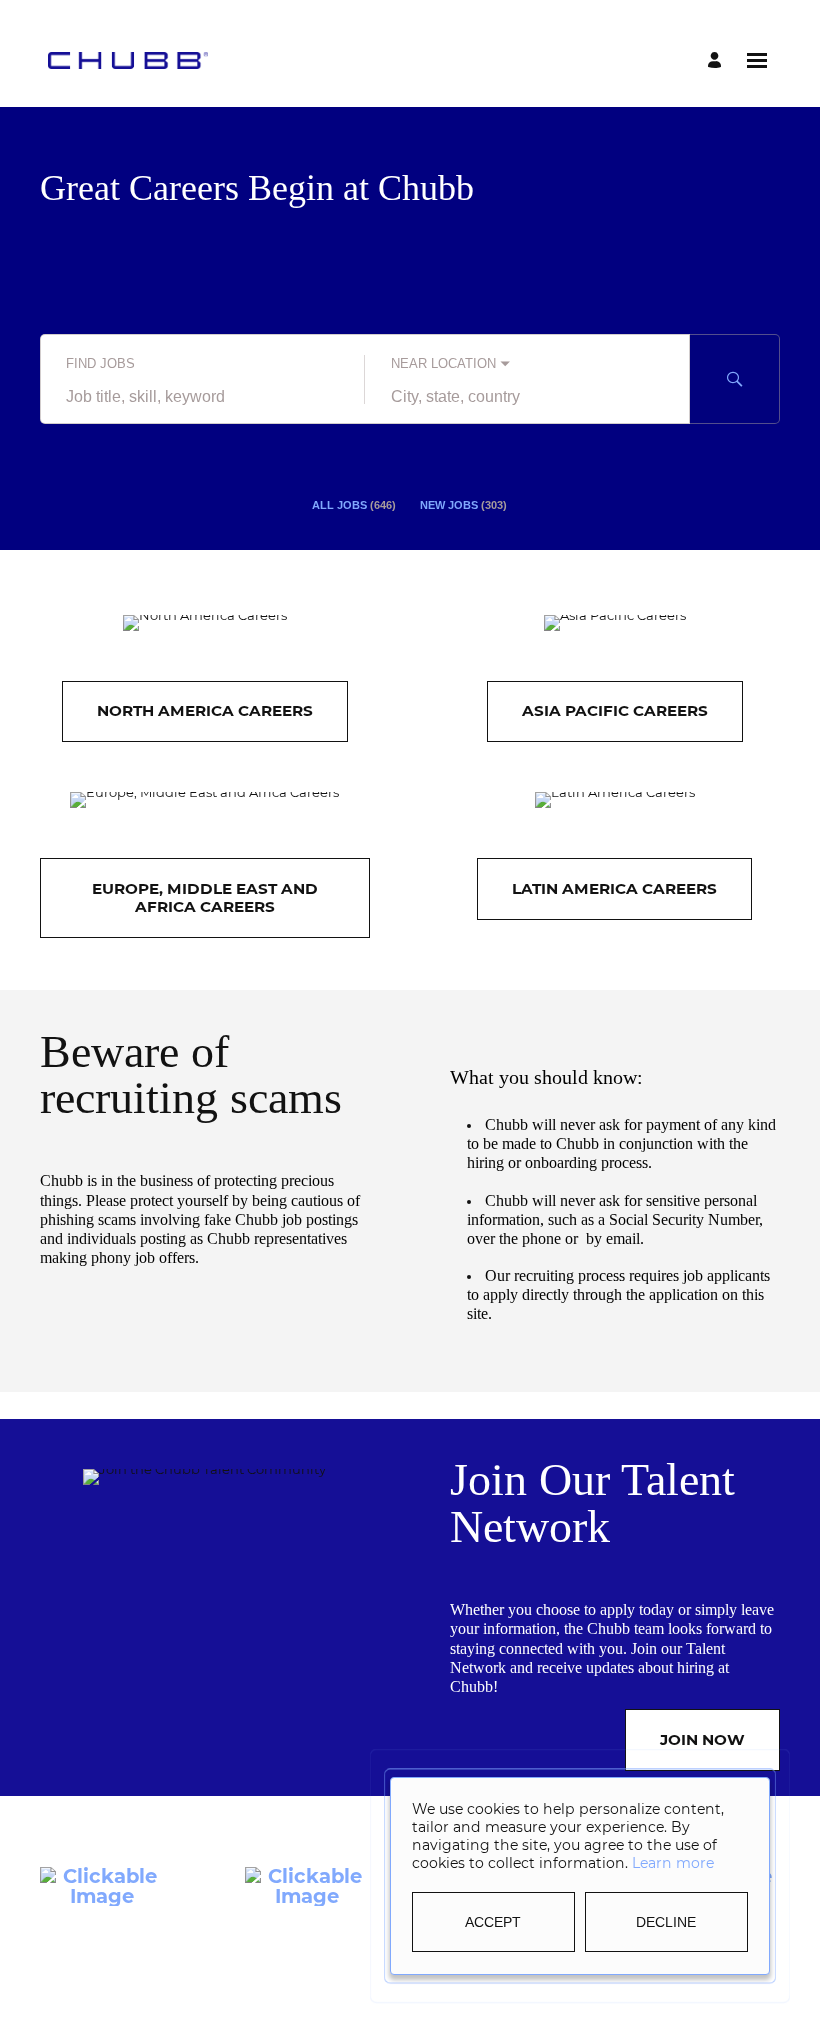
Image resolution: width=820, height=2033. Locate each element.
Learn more (673, 1863)
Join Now (702, 1739)
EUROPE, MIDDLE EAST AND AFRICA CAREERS (205, 897)
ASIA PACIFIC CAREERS (615, 710)
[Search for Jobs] (735, 379)
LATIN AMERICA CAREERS (614, 888)
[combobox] (202, 398)
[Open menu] (757, 60)
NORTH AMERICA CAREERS (205, 710)
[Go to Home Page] (128, 60)
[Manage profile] (717, 60)
